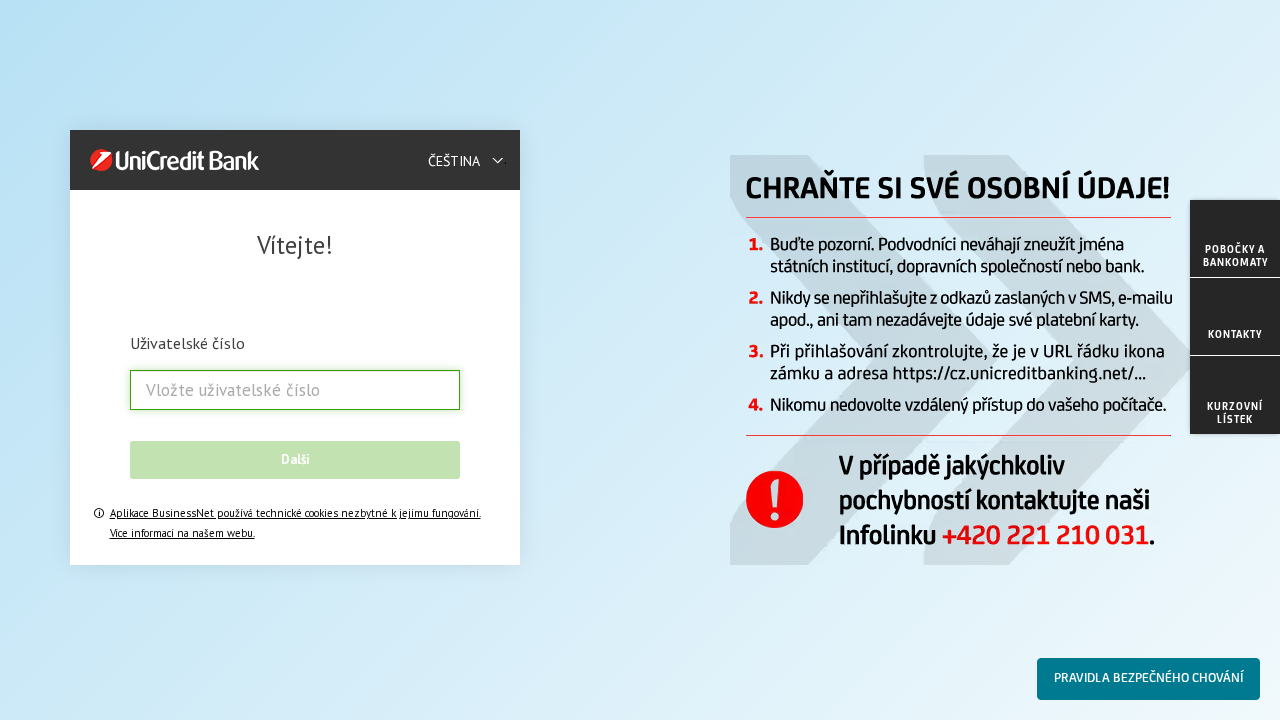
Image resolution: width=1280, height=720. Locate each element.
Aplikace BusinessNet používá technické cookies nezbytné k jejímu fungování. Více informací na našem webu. (295, 523)
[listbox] (467, 160)
